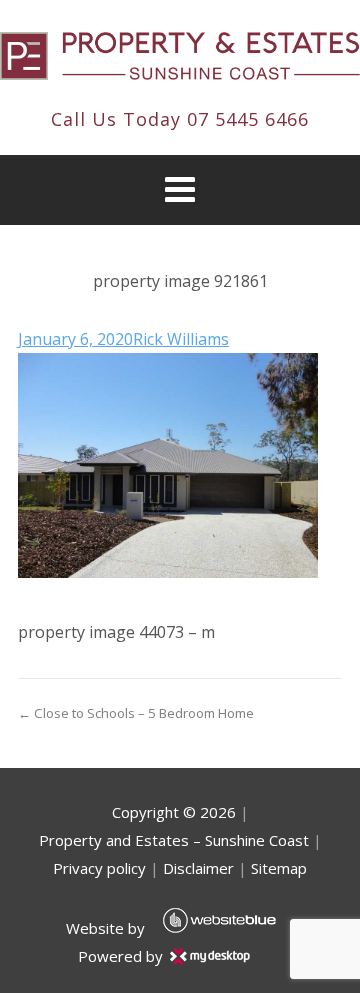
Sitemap (279, 868)
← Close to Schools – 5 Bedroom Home (136, 713)
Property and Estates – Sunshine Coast (174, 840)
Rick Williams (181, 339)
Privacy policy (99, 868)
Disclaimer (198, 868)
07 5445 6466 (248, 119)
